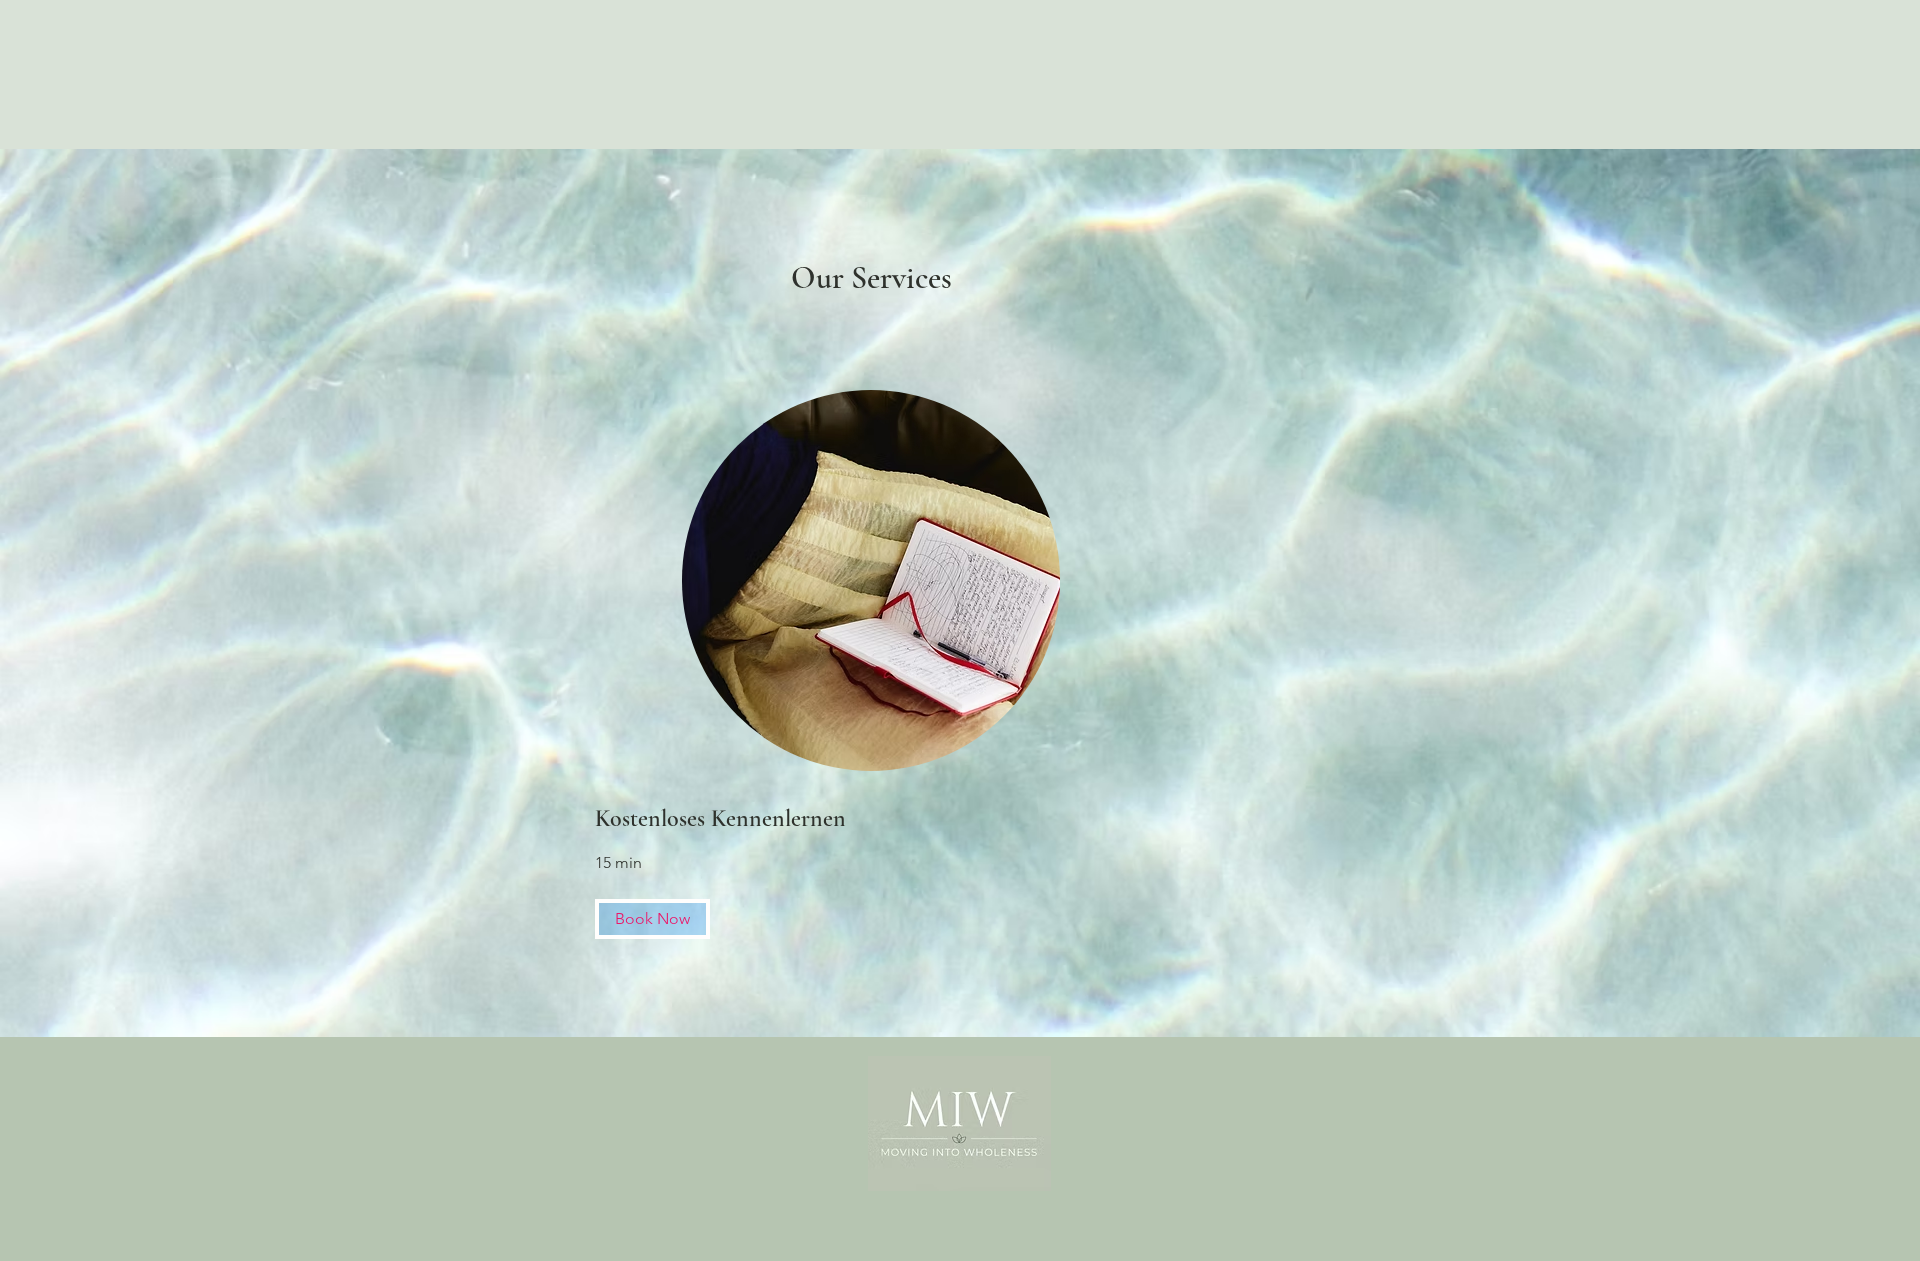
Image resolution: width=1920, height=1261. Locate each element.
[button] (652, 919)
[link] (871, 819)
